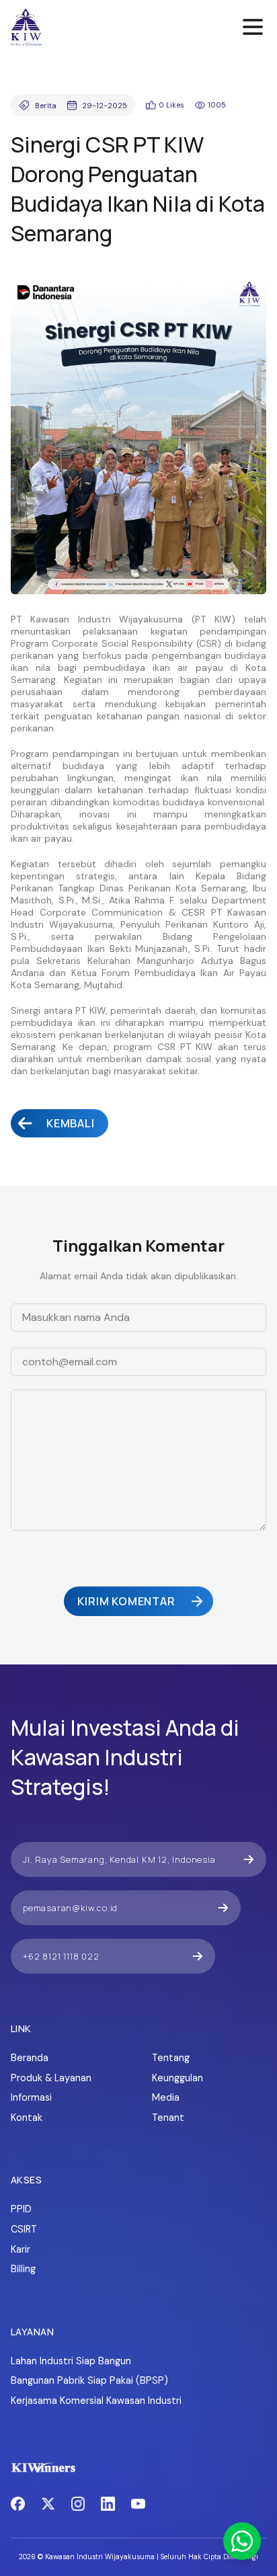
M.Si (91, 900)
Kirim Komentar (126, 1601)
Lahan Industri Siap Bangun (71, 2361)
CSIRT (24, 2229)
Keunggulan (177, 2078)
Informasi (31, 2097)
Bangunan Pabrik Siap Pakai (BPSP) (89, 2380)
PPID (21, 2209)
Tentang (171, 2058)
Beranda (30, 2058)
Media (166, 2097)
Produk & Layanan (51, 2078)
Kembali (71, 1123)
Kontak (27, 2118)
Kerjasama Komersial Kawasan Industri (96, 2401)
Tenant (168, 2118)
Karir (21, 2249)
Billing (23, 2269)
